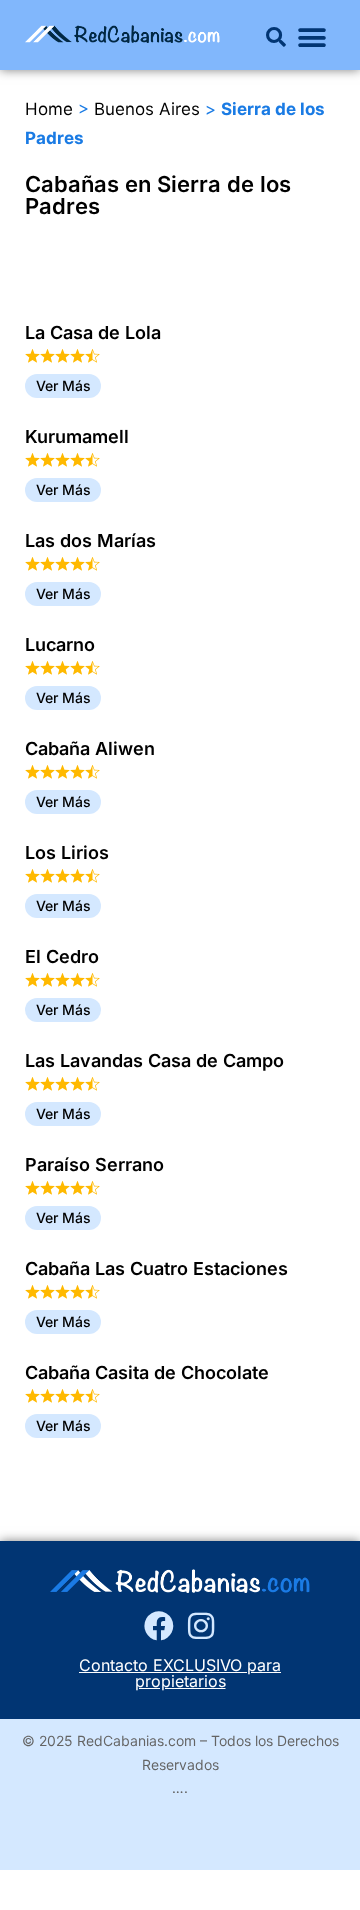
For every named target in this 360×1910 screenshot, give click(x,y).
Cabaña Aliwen (90, 748)
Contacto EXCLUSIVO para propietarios (180, 1673)
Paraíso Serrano (94, 1164)
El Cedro (62, 956)
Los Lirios (67, 852)
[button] (276, 37)
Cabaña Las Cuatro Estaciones (156, 1268)
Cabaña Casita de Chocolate (147, 1372)
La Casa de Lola (93, 332)
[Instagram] (201, 1626)
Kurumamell (77, 436)
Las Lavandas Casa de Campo (154, 1060)
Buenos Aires (147, 109)
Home (49, 109)
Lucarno (60, 644)
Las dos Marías (90, 540)
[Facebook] (159, 1626)
